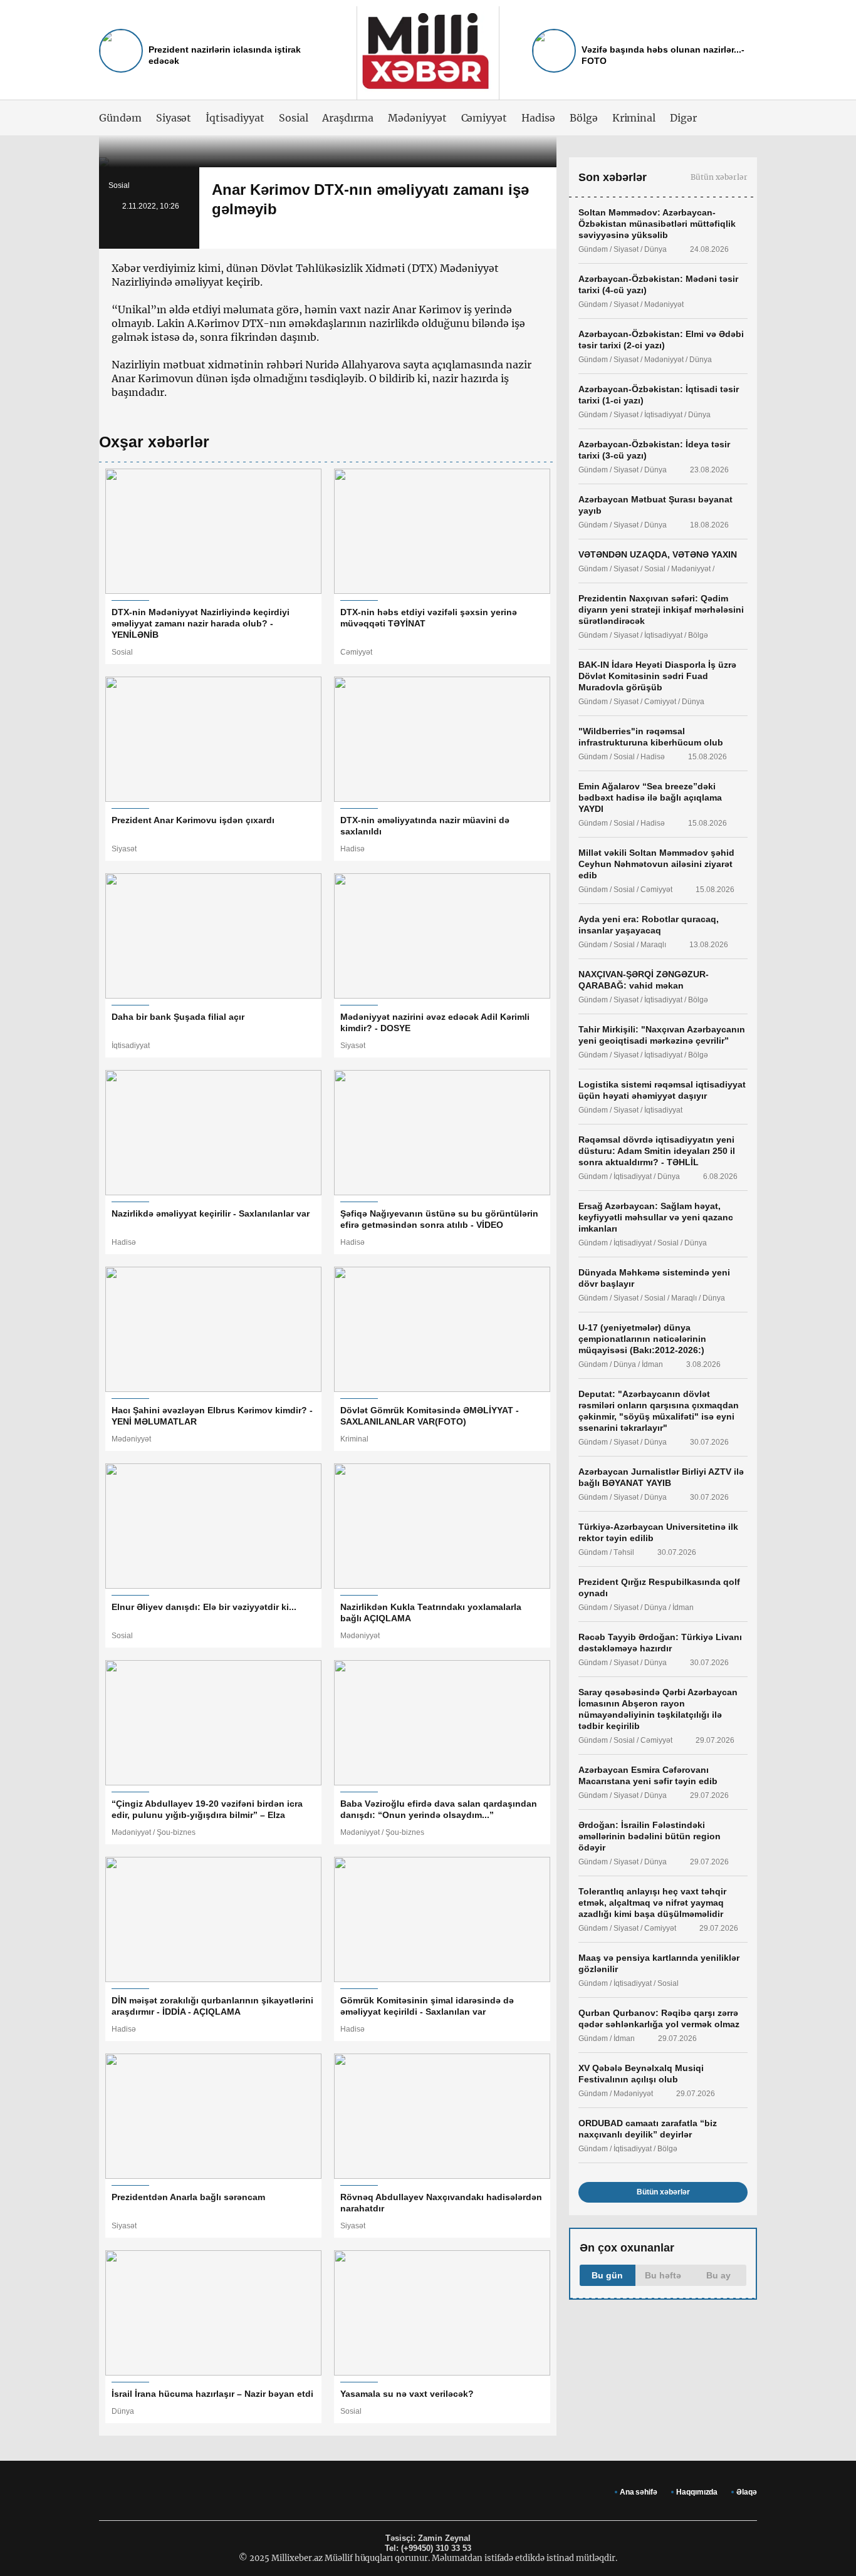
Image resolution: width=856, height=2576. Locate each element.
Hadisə (538, 118)
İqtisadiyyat (235, 118)
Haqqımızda (697, 2492)
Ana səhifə (639, 2492)
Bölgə (584, 118)
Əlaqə (747, 2492)
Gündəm (120, 118)
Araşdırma (348, 118)
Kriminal (634, 118)
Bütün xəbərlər (719, 177)
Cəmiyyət (484, 118)
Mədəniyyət (417, 118)
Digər (683, 118)
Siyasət (174, 118)
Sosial (294, 118)
